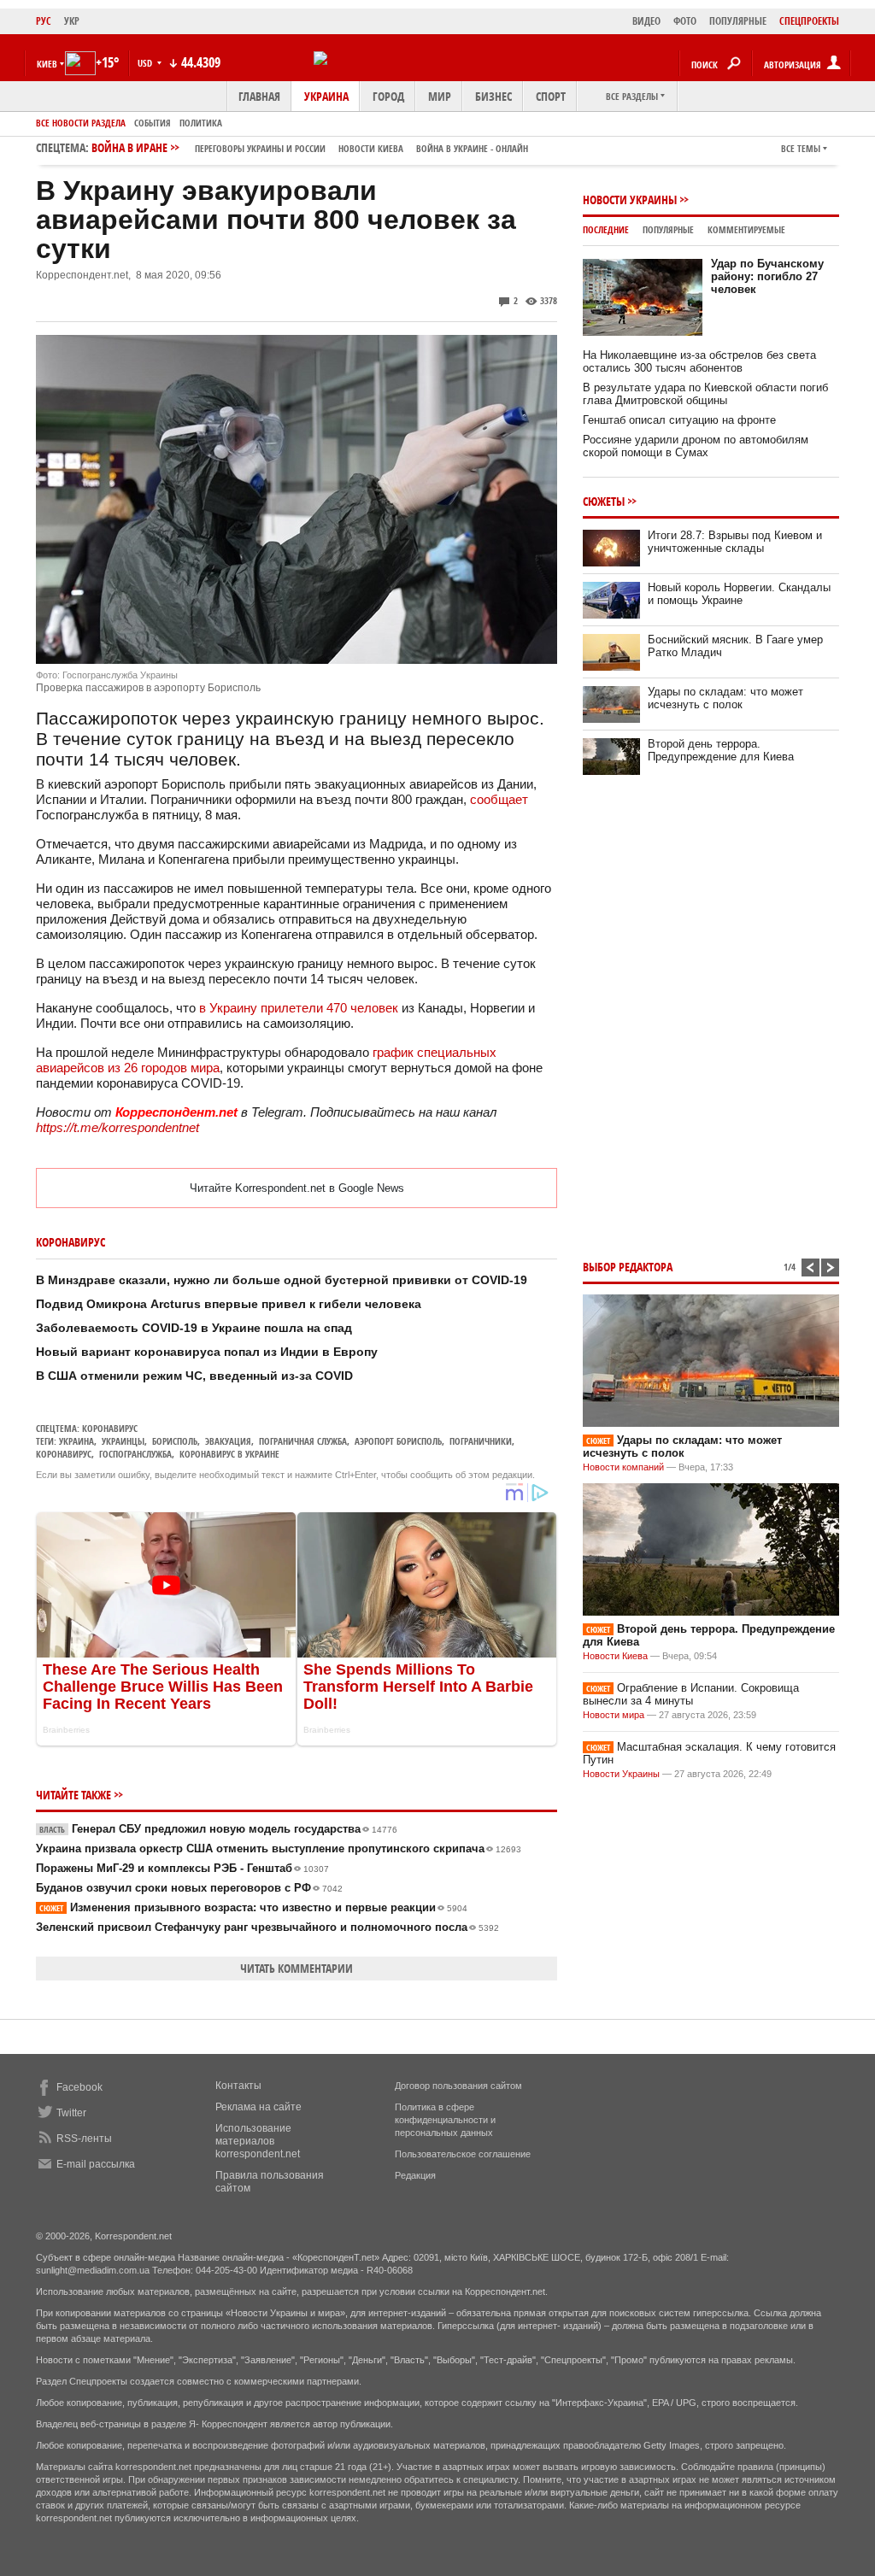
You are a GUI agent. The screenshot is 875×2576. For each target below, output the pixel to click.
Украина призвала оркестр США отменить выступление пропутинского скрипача (279, 1848)
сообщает (499, 799)
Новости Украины (630, 200)
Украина (326, 96)
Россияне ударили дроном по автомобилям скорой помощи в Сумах (696, 446)
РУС (44, 21)
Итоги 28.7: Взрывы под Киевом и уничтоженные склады (735, 542)
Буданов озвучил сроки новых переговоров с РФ (189, 1888)
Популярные (668, 229)
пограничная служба (303, 1441)
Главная (259, 96)
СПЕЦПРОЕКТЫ (809, 21)
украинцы (123, 1441)
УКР (72, 21)
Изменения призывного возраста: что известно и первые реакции (253, 1907)
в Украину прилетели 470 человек (299, 1008)
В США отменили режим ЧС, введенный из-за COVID (194, 1376)
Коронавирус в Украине (229, 1454)
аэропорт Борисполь (398, 1441)
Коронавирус (110, 1428)
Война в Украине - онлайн (472, 148)
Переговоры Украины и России (260, 148)
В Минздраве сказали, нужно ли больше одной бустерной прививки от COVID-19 (282, 1280)
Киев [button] (47, 64)
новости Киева (371, 148)
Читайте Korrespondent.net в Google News (297, 1188)
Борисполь (175, 1441)
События (153, 123)
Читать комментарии (297, 1968)
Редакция (415, 2175)
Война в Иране (310, 147)
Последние (606, 229)
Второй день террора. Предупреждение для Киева (721, 750)
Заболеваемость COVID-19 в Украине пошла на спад (194, 1328)
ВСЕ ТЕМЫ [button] (801, 148)
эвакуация (228, 1441)
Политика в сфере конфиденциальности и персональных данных (445, 2120)
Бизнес (493, 96)
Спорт (551, 96)
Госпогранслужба (135, 1454)
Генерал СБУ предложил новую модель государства (218, 1829)
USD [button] (146, 63)
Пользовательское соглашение (463, 2154)
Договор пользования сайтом (458, 2086)
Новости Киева (615, 1656)
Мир (440, 96)
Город (388, 96)
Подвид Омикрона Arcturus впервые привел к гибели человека (229, 1304)
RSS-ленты (84, 2139)
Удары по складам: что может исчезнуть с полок (725, 698)
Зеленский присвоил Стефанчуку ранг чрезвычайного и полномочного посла (267, 1927)
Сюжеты (604, 501)
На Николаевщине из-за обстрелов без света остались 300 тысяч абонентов (699, 361)
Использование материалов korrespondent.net (258, 2141)
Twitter (71, 2113)
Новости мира (614, 1715)
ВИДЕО (646, 21)
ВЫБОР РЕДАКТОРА (628, 1267)
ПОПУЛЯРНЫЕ (738, 21)
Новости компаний (623, 1467)
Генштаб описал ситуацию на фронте (679, 420)
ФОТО (685, 21)
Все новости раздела (81, 123)
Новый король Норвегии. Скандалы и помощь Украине (739, 594)
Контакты (238, 2086)
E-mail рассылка (96, 2164)
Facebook (79, 2087)
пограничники (481, 1441)
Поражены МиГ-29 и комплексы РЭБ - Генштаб (182, 1868)
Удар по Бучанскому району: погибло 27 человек (767, 276)
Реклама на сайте (258, 2107)
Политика (201, 123)
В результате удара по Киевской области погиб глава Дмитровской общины (705, 394)
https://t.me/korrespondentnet (117, 1127)
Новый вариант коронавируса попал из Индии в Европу (207, 1352)
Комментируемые (746, 229)
